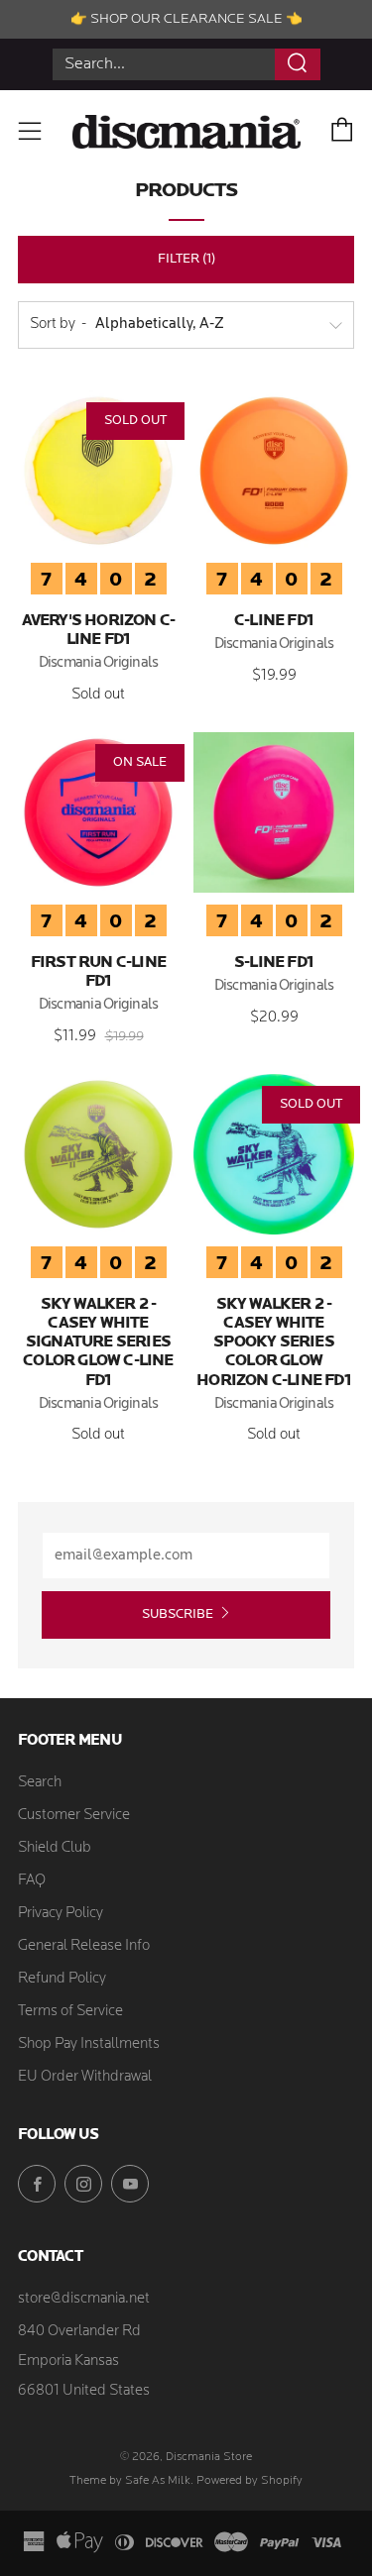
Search (40, 1783)
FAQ (32, 1881)
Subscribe (178, 1614)
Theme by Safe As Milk (130, 2481)
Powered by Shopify (249, 2481)
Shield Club (55, 1848)
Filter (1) (186, 259)
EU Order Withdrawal (85, 2077)
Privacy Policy (61, 1914)
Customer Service (74, 1816)
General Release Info (84, 1946)
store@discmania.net (84, 2299)
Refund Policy (62, 1979)
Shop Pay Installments (89, 2044)
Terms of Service (70, 2012)
